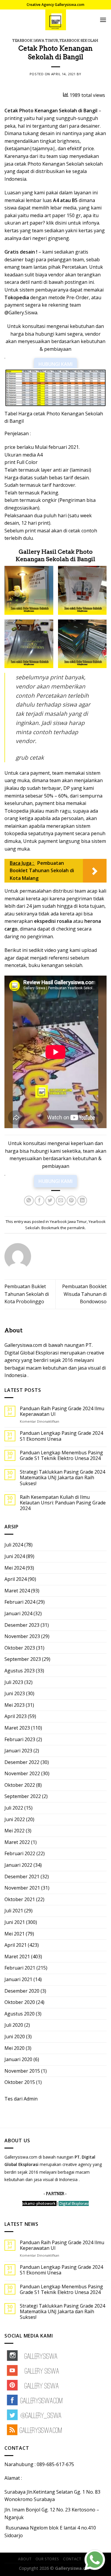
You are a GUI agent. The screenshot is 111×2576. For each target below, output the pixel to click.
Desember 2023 (22, 1625)
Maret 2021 (17, 1957)
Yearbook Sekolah (79, 41)
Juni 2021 (15, 1922)
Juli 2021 (14, 1911)
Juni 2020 (15, 2037)
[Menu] (103, 20)
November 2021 (22, 1888)
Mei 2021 (15, 1934)
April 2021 (16, 1945)
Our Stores (47, 2559)
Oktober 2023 (20, 1648)
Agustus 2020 (20, 2014)
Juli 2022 (14, 1808)
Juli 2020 (14, 2025)
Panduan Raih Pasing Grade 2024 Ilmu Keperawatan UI (62, 1411)
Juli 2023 (14, 1682)
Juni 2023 (15, 1693)
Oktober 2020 (20, 2002)
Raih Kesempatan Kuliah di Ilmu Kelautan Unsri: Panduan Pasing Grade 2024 (63, 1503)
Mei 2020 (15, 2048)
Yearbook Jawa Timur (35, 41)
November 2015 (22, 2071)
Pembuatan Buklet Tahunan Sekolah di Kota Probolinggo (27, 1294)
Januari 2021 (18, 1979)
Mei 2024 (15, 1568)
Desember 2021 (22, 1877)
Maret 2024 (17, 1591)
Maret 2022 (17, 1842)
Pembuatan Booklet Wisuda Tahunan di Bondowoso (84, 1294)
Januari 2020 (18, 2059)
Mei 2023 (15, 1705)
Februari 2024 (20, 1602)
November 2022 (22, 1773)
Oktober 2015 (20, 2082)
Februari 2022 (20, 1853)
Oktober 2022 (20, 1785)
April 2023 (16, 1716)
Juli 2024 (14, 1545)
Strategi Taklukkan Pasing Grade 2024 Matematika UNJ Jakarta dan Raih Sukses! (62, 1478)
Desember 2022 (22, 1762)
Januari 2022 (18, 1865)
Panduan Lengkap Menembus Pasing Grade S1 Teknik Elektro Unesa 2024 (61, 1456)
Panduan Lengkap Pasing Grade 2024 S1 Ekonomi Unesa (61, 1436)
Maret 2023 (17, 1728)
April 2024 (16, 1579)
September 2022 (23, 1796)
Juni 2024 (15, 1556)
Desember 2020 (22, 1991)
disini (61, 223)
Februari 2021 (20, 1968)
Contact (72, 2559)
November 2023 (22, 1636)
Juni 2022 (15, 1819)
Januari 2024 (18, 1613)
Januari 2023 (18, 1751)
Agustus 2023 (20, 1671)
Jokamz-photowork (39, 2203)
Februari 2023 (20, 1739)
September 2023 (23, 1659)
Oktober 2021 (20, 1899)
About (25, 2559)
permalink (76, 1228)
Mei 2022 (15, 1831)
